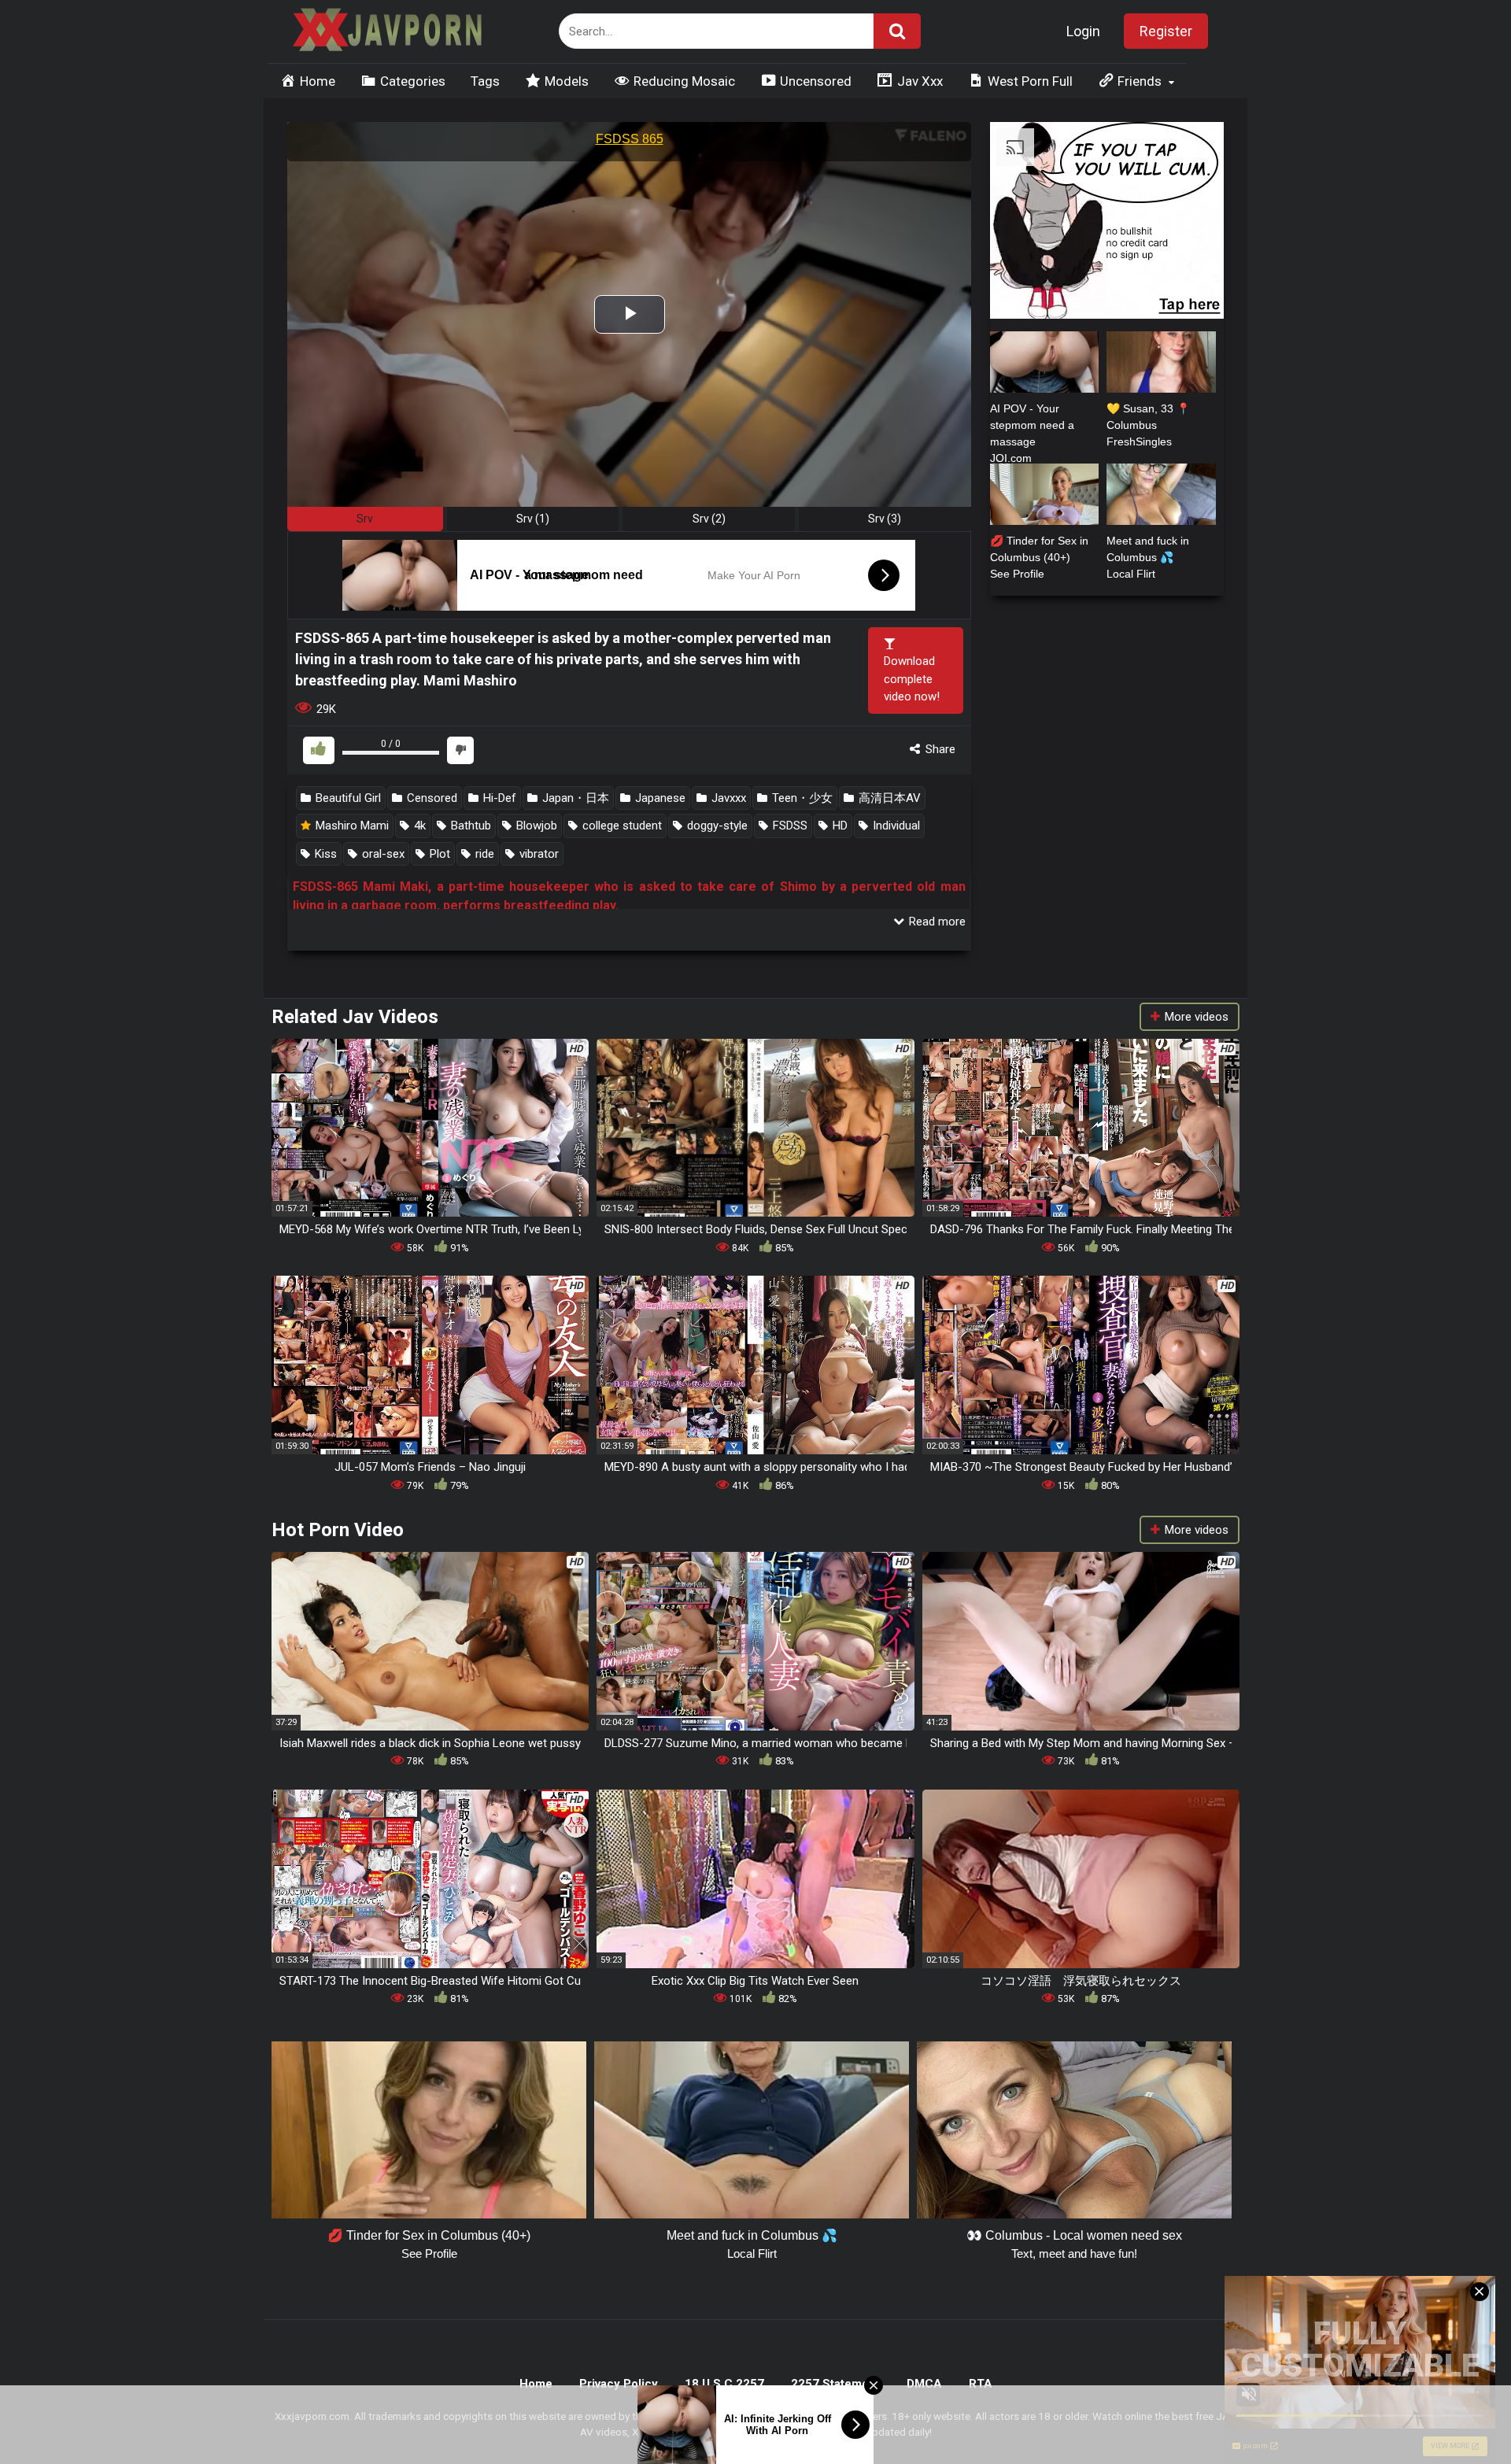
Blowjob (535, 826)
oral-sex (382, 854)
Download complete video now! (912, 679)
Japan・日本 (574, 798)
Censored (430, 798)
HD (839, 826)
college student (621, 826)
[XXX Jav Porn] (386, 32)
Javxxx (727, 798)
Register (1166, 31)
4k (418, 826)
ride (483, 854)
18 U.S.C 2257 (724, 2384)
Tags (485, 81)
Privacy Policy (619, 2384)
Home (536, 2384)
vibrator (538, 854)
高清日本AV (888, 798)
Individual (895, 826)
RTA (981, 2384)
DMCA (924, 2384)
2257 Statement (835, 2384)
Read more (936, 922)
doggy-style (716, 826)
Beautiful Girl (347, 798)
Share (939, 749)
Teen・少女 (801, 798)
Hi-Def (498, 798)
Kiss (324, 854)
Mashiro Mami (351, 826)
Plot (438, 854)
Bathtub (469, 826)
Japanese (659, 798)
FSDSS (789, 826)
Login (1083, 31)
